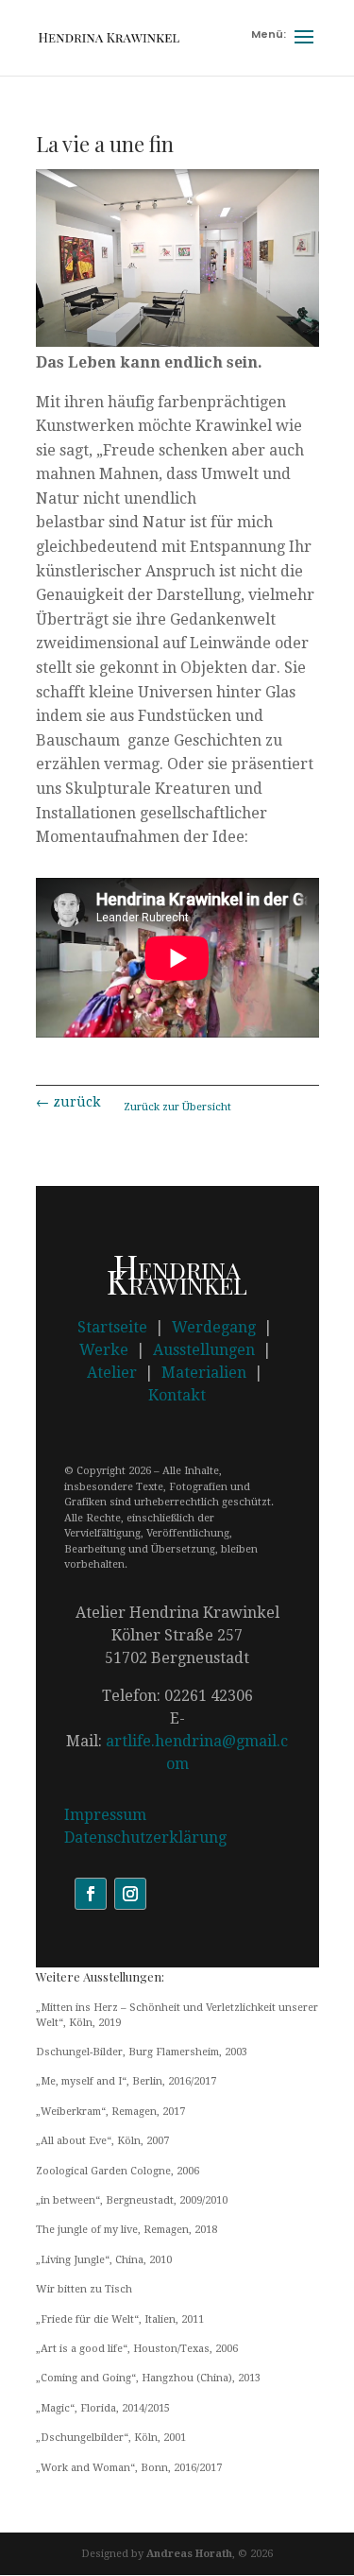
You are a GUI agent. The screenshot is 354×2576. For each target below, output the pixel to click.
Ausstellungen (204, 1350)
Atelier (112, 1373)
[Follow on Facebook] (91, 1894)
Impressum (105, 1815)
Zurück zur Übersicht (177, 1107)
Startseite (112, 1327)
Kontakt (177, 1395)
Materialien (204, 1373)
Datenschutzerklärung (145, 1838)
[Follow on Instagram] (130, 1894)
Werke (104, 1350)
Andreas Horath (189, 2554)
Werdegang (214, 1327)
